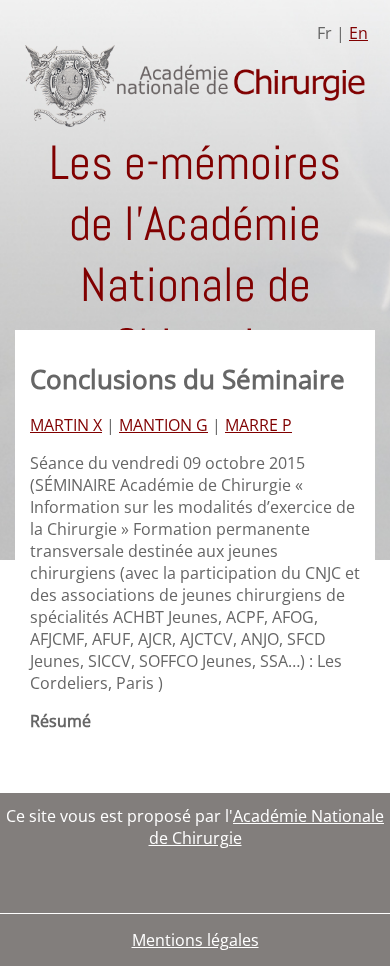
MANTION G (163, 425)
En (358, 33)
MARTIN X (66, 425)
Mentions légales (195, 940)
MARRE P (258, 425)
